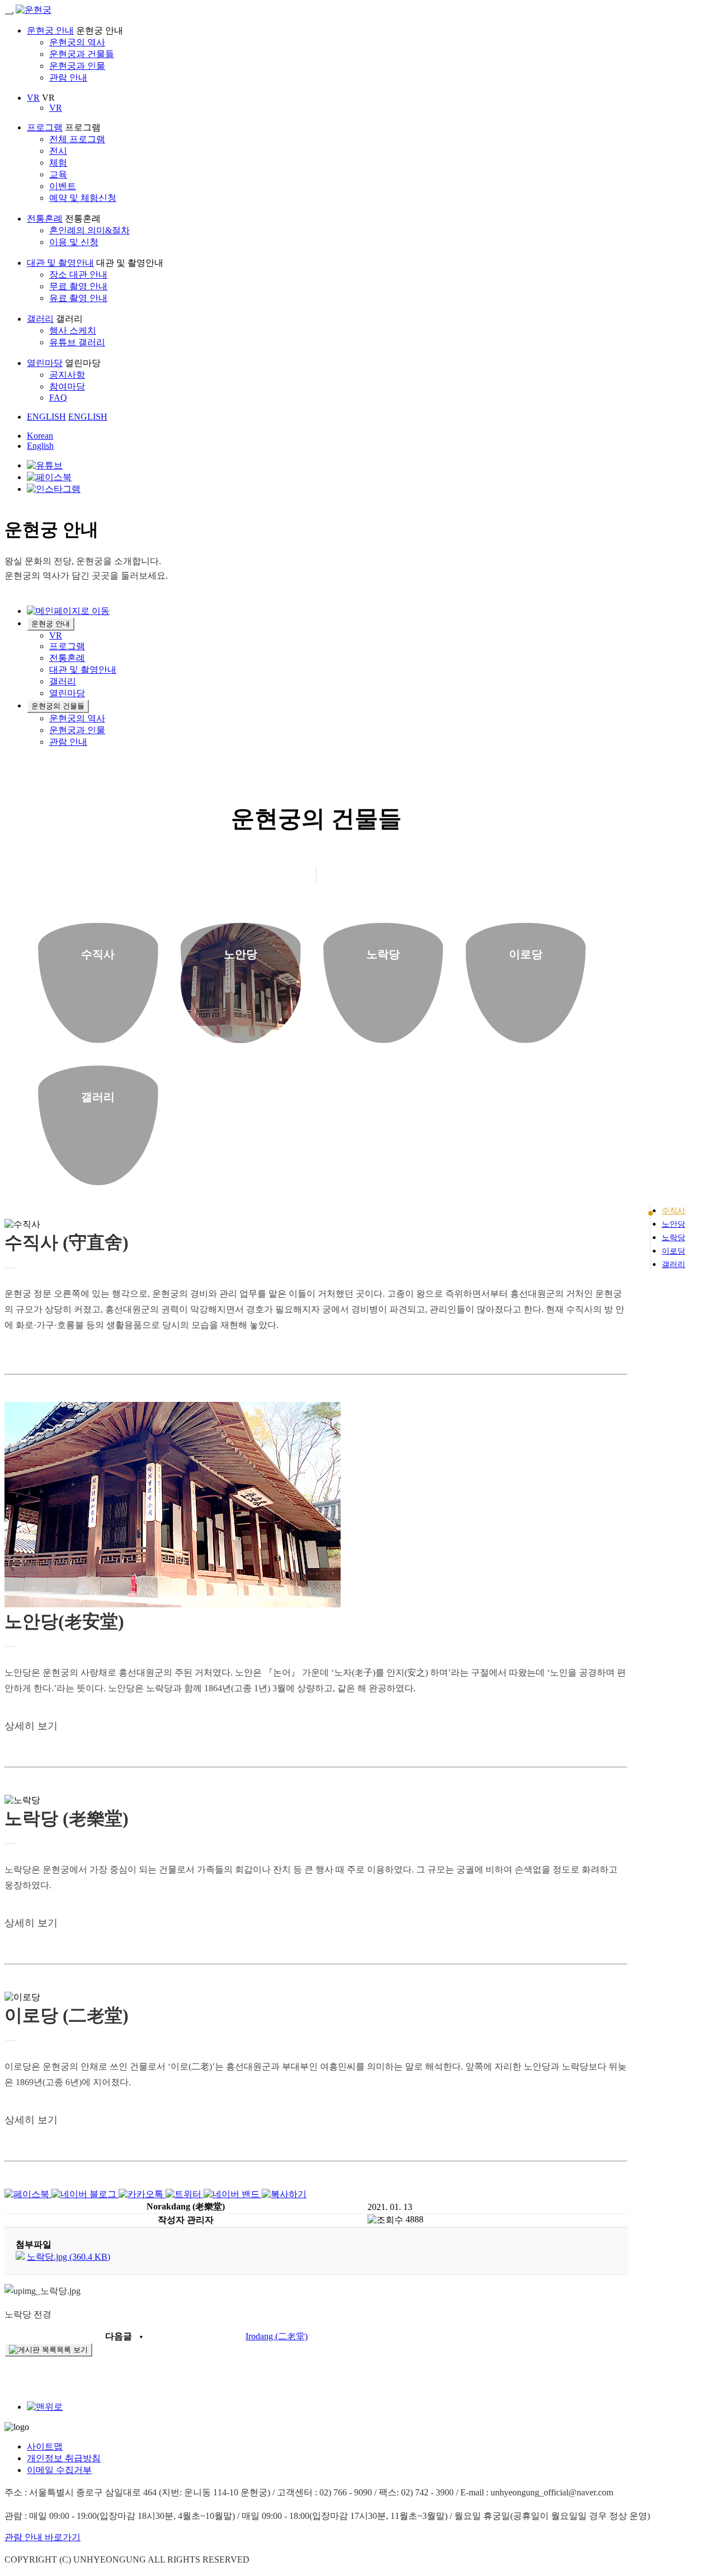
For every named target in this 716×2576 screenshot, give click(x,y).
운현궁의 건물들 (58, 706)
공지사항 (67, 375)
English (40, 446)
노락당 (673, 1238)
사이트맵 (45, 2446)
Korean (40, 436)
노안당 (673, 1224)
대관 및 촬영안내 (60, 263)
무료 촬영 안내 (78, 286)
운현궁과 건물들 (82, 54)
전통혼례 (45, 219)
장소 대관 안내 (78, 275)
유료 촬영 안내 (78, 298)
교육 (58, 174)
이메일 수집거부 (59, 2470)
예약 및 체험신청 (83, 198)
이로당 (673, 1251)
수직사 (673, 1211)
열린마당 (45, 363)
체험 (58, 163)
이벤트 (63, 186)
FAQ (58, 398)
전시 (58, 151)
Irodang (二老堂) (277, 2336)
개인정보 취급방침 (64, 2458)
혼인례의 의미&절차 (89, 230)
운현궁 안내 (50, 31)
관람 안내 (68, 78)
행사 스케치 (73, 330)
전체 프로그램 (77, 139)
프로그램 (45, 127)
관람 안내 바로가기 (43, 2537)
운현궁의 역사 (77, 42)
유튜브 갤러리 (77, 342)
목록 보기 (72, 2350)
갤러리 (40, 319)
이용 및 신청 (74, 242)
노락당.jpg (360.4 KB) (69, 2257)
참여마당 (67, 386)
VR (33, 98)
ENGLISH (46, 417)
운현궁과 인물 (77, 66)
